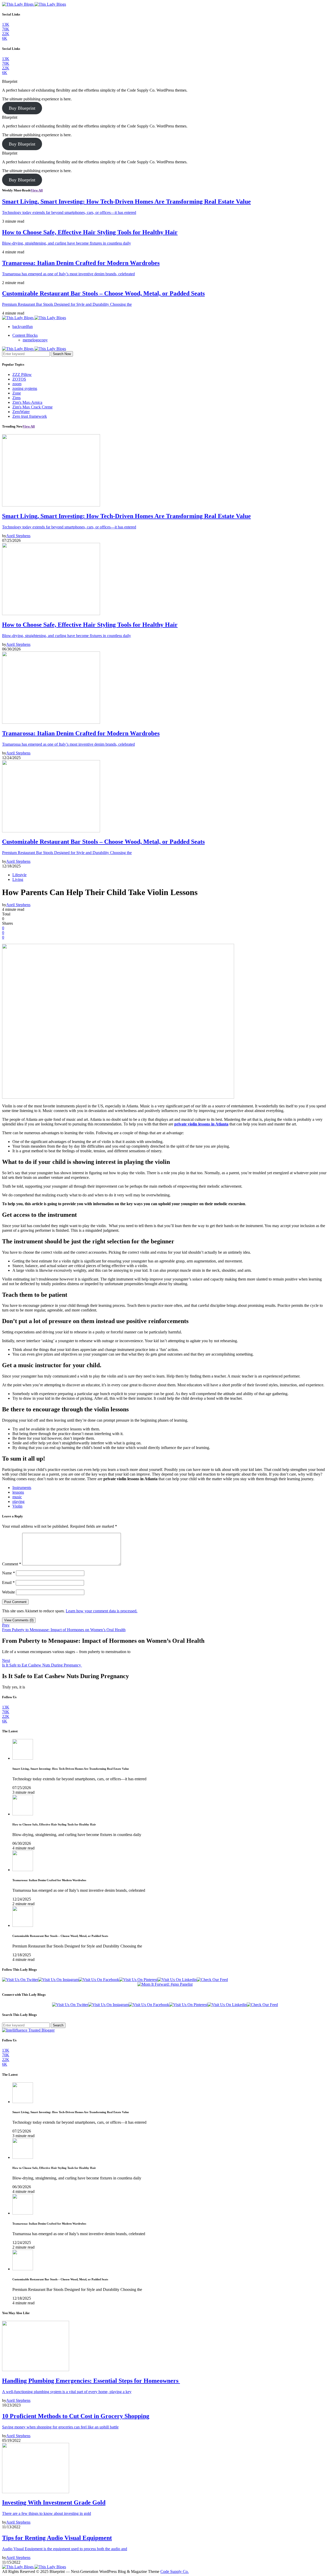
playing (18, 1502)
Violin (17, 1506)
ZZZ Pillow (22, 375)
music (17, 1497)
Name (9, 1573)
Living (18, 879)
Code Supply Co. (175, 2571)
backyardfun (23, 327)
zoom (17, 384)
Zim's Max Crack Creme (32, 407)
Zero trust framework (30, 416)
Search (58, 2025)
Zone (17, 393)
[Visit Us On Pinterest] (138, 1980)
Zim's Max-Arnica (27, 402)
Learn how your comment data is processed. (102, 1611)
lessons (18, 1492)
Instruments (22, 1488)
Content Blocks (25, 335)
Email (8, 1583)
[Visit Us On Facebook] (99, 1980)
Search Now (62, 354)
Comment (12, 1564)
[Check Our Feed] (212, 1980)
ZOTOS (19, 379)
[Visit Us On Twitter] (20, 1980)
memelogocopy (35, 340)
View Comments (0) (19, 1620)
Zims (16, 398)
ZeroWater (21, 412)
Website (9, 1592)
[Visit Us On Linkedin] (177, 1980)
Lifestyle (19, 875)
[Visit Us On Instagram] (58, 1980)
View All (37, 190)
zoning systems (25, 388)
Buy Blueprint (22, 108)
